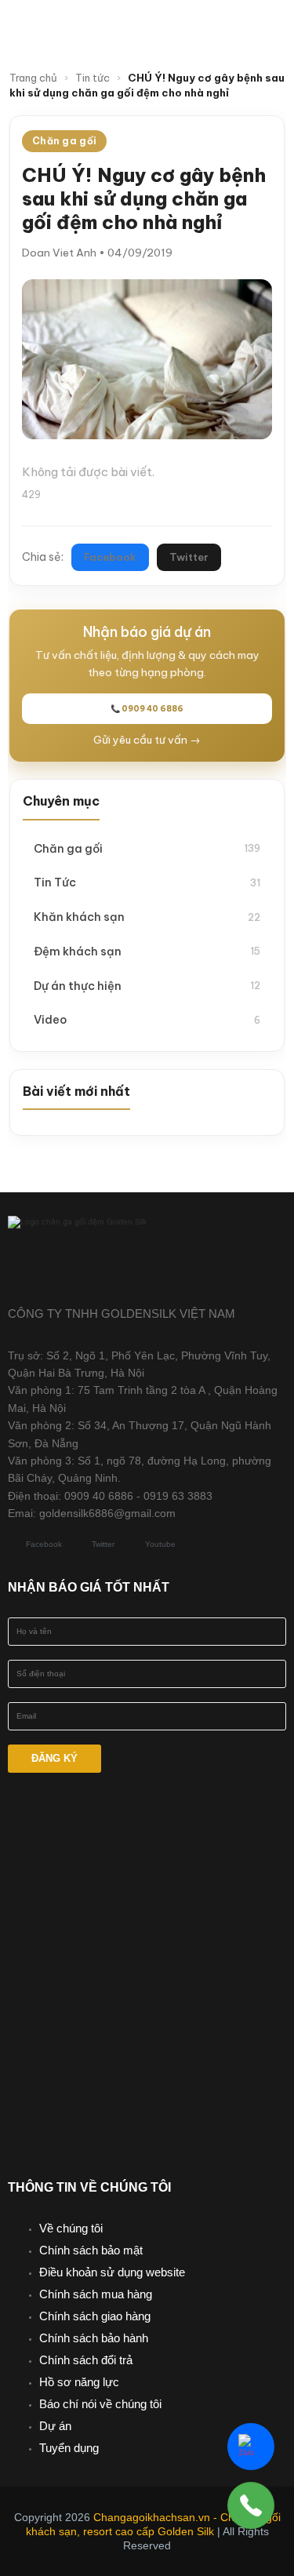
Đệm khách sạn (147, 951)
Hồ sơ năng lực (79, 2382)
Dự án (55, 2426)
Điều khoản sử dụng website (112, 2272)
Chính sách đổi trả (86, 2360)
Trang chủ (33, 78)
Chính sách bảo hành (94, 2338)
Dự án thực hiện (147, 986)
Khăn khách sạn (147, 917)
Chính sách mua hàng (96, 2294)
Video (147, 1019)
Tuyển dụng (69, 2448)
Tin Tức (147, 882)
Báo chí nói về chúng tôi (100, 2404)
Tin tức (93, 78)
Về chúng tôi (71, 2228)
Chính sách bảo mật (91, 2250)
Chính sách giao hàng (95, 2316)
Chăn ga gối (147, 848)
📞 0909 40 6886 (147, 709)
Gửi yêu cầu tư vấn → (147, 740)
